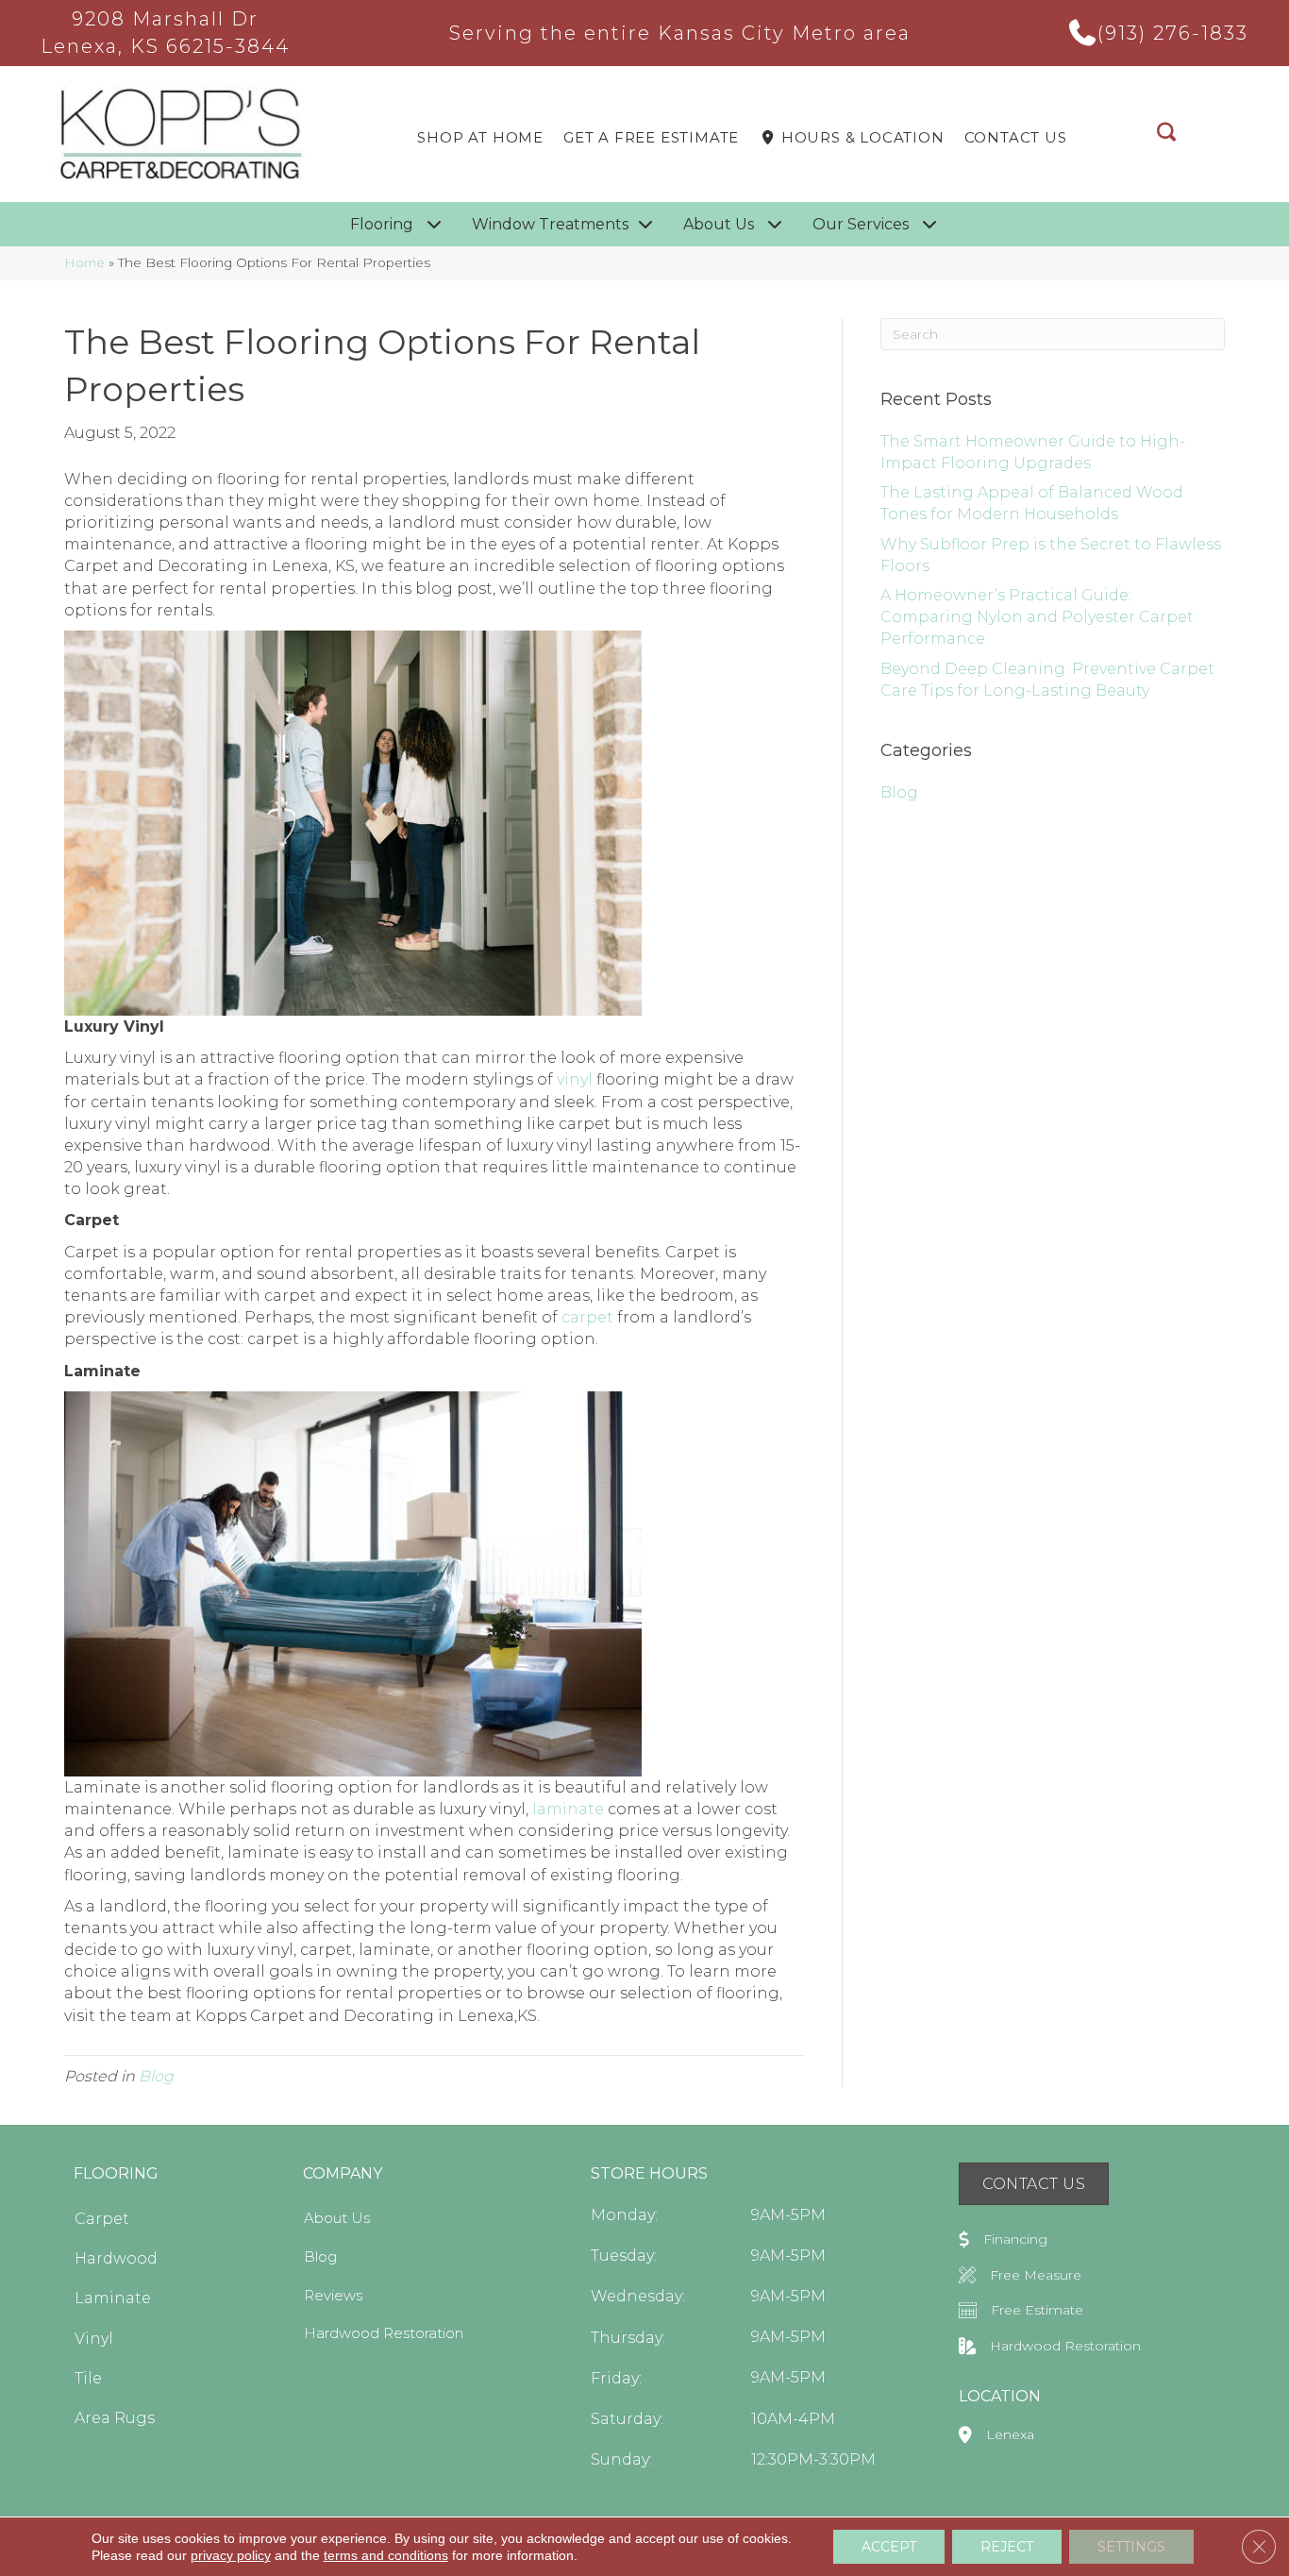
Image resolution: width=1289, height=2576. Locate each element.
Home (84, 262)
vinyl (575, 1079)
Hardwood (116, 2258)
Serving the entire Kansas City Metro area (680, 33)
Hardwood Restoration (384, 2333)
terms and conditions (386, 2555)
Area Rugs (115, 2418)
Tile (88, 2378)
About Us (337, 2218)
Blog (156, 2076)
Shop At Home (480, 137)
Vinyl (94, 2339)
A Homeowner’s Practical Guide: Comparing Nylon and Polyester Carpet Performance (1037, 617)
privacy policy (231, 2555)
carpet (587, 1317)
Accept (889, 2547)
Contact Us (1016, 137)
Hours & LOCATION (861, 137)
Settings (1131, 2547)
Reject (1007, 2547)
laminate (568, 1809)
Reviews (333, 2295)
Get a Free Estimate (651, 137)
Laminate (113, 2298)
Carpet (102, 2219)
